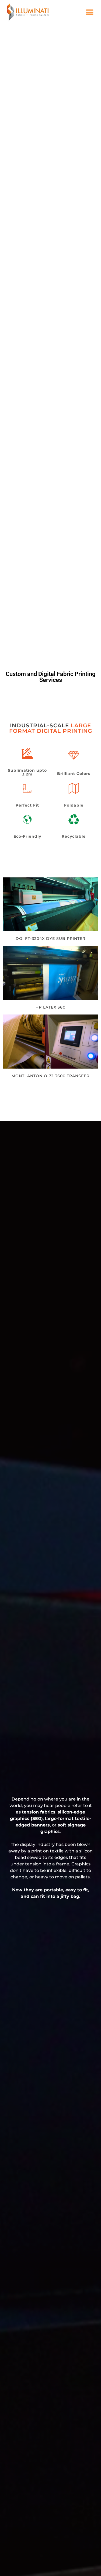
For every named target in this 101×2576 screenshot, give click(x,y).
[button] (90, 12)
